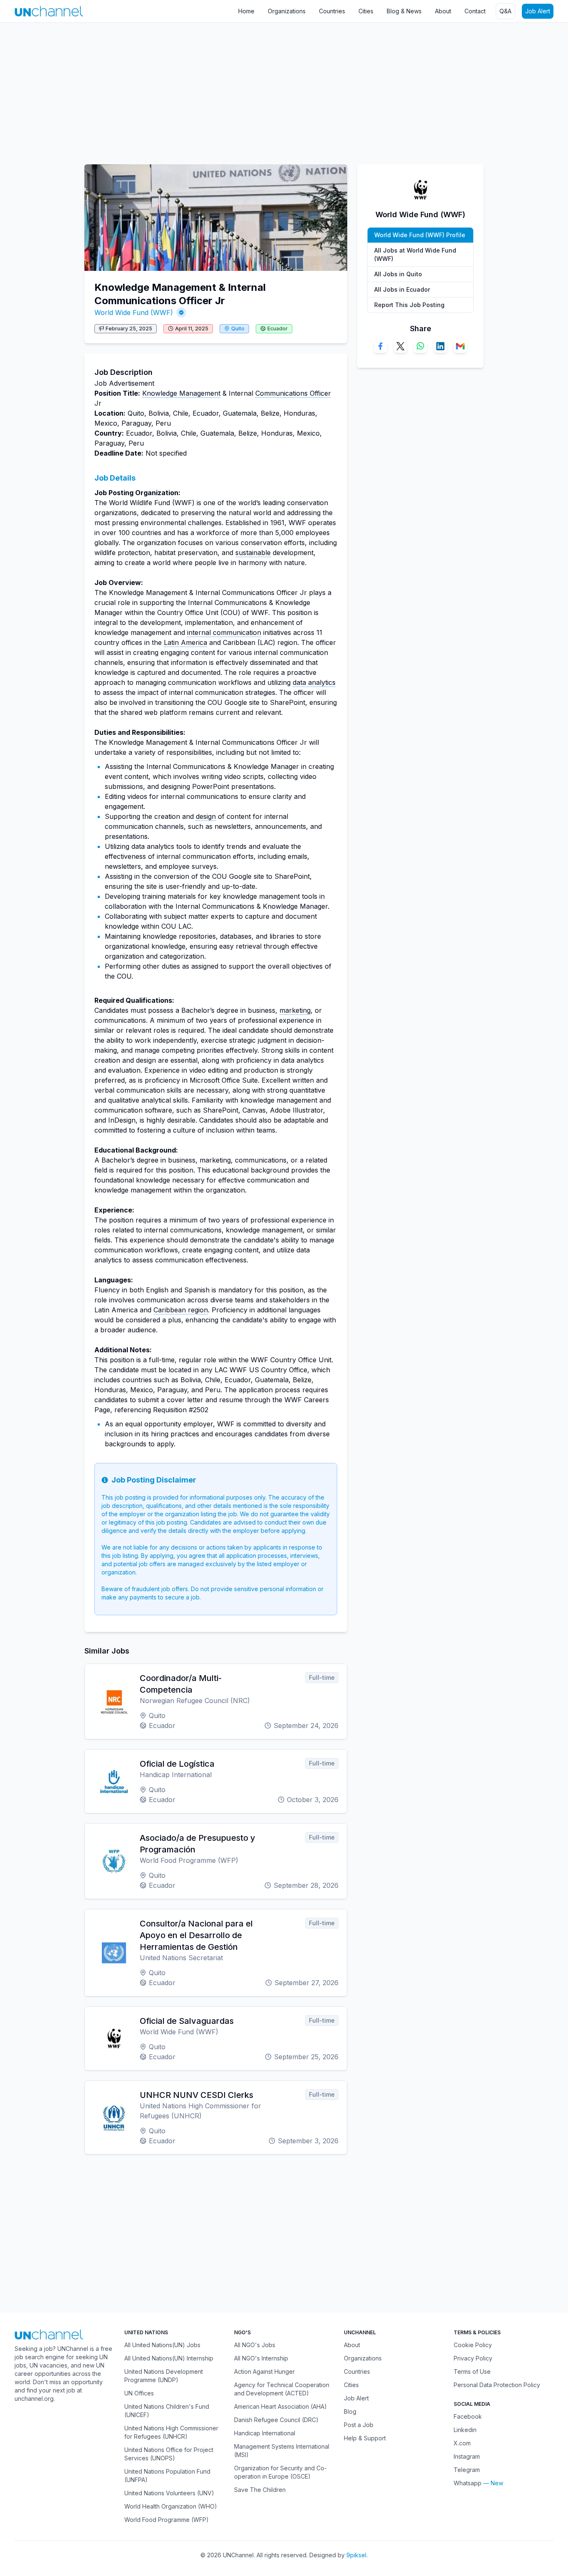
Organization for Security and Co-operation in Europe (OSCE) (280, 2472)
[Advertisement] (249, 89)
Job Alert (538, 11)
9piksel (356, 2555)
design (206, 816)
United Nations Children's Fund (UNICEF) (167, 2411)
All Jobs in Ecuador (402, 289)
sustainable (253, 553)
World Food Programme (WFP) (167, 2520)
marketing (295, 1010)
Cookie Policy (473, 2345)
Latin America (185, 642)
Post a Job (359, 2425)
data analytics (314, 682)
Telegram (467, 2470)
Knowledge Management (181, 393)
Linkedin (465, 2430)
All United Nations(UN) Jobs (162, 2345)
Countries (332, 11)
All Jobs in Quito (398, 274)
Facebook (468, 2416)
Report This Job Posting (409, 305)
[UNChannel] (49, 11)
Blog (350, 2411)
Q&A (505, 11)
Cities (366, 11)
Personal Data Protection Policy (497, 2385)
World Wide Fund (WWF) (134, 312)
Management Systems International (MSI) (282, 2451)
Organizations (287, 11)
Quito (238, 329)
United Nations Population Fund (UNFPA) (167, 2476)
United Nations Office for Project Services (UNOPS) (169, 2454)
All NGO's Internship (261, 2358)
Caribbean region (181, 1310)
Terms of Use (472, 2371)
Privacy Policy (473, 2358)
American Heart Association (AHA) (280, 2406)
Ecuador (278, 329)
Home (246, 11)
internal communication (224, 632)
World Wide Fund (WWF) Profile (420, 235)
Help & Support (365, 2438)
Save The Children (260, 2490)
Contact (475, 11)
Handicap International (265, 2433)
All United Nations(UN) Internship (169, 2358)
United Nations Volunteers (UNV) (169, 2493)
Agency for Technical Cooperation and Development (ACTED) (282, 2389)
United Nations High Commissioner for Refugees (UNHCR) (171, 2432)
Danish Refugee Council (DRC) (276, 2420)
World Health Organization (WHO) (171, 2506)
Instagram (467, 2456)
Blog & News (404, 11)
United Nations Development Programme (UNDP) (164, 2376)
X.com (462, 2443)
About (443, 11)
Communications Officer (293, 393)
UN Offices (139, 2393)
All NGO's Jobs (255, 2345)
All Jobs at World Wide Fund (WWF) (415, 254)
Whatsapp (468, 2483)
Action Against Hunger (264, 2371)
